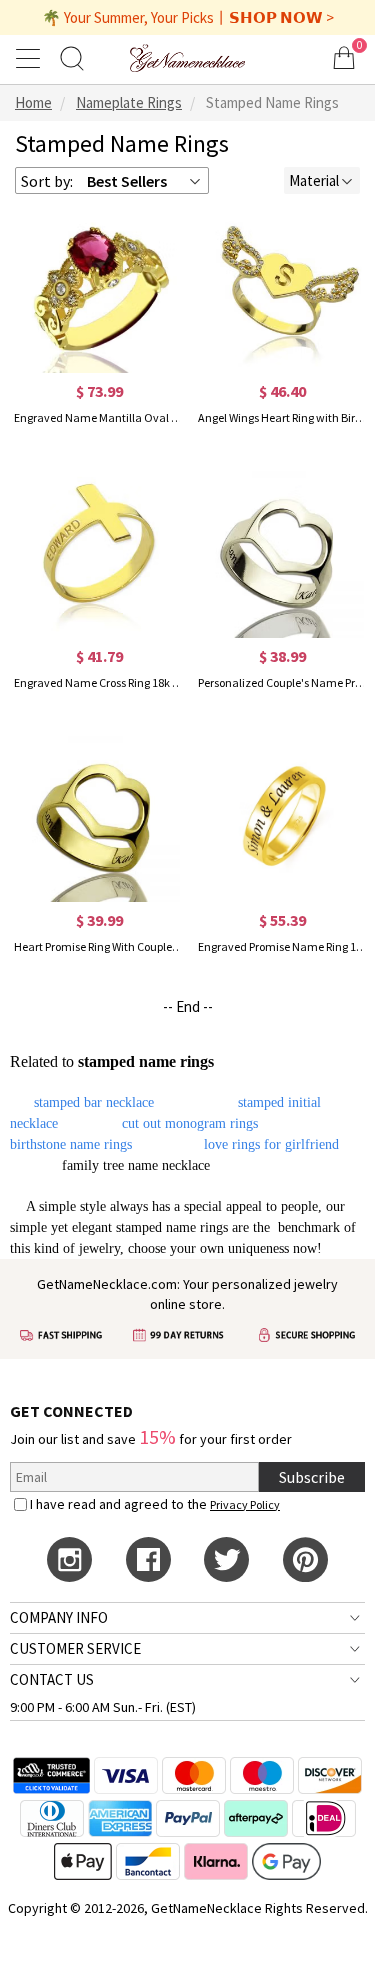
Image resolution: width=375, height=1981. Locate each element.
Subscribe (312, 1477)
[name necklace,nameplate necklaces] (187, 57)
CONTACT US (52, 1679)
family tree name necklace (136, 1165)
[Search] (72, 57)
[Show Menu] (31, 58)
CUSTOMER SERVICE (75, 1648)
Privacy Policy (245, 1504)
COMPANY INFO (59, 1617)
